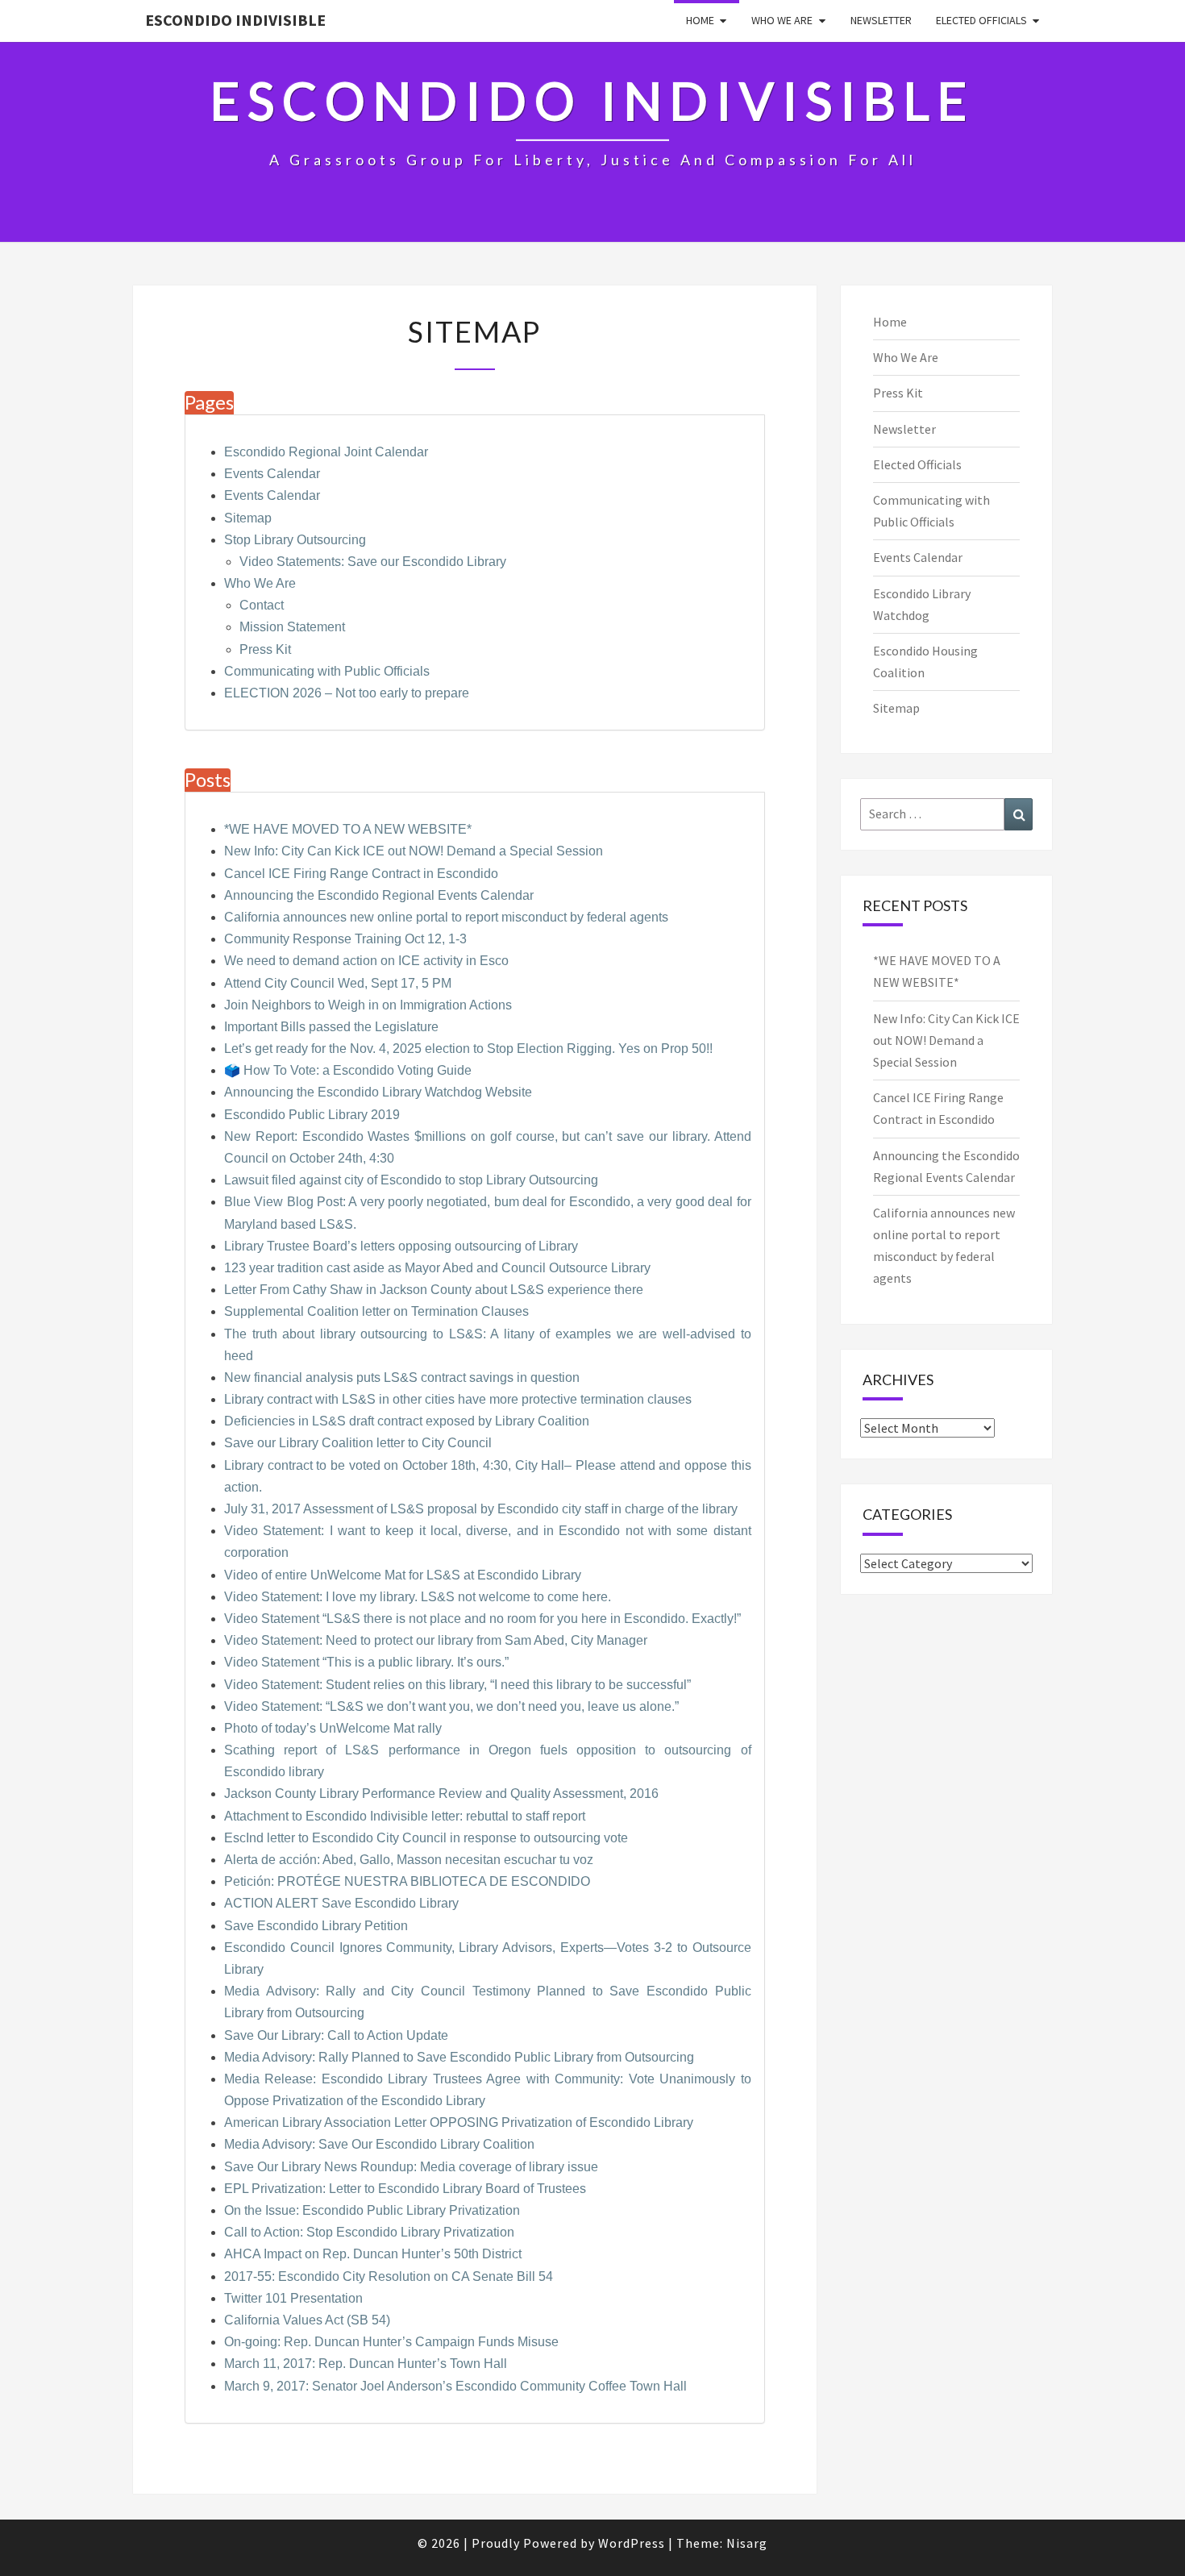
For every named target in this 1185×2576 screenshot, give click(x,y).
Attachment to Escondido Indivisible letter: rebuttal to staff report (405, 1816)
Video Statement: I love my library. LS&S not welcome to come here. (418, 1597)
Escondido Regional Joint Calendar (326, 452)
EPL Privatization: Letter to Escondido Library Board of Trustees (405, 2189)
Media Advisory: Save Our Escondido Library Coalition (379, 2144)
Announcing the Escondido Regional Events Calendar (379, 895)
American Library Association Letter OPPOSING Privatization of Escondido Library (459, 2122)
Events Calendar (272, 474)
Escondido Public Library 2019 (312, 1115)
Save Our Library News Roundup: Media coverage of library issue (411, 2167)
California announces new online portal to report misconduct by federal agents (446, 917)
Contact (262, 605)
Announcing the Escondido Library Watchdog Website (378, 1092)
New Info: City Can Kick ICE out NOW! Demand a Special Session (414, 851)
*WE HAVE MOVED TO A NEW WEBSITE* (348, 829)
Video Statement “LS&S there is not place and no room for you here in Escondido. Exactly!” (482, 1619)
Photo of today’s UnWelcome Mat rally (333, 1728)
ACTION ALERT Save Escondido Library (341, 1903)
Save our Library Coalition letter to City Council (358, 1443)
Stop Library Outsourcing (295, 540)
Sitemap (248, 518)
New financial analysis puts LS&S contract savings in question (402, 1377)
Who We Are (782, 20)
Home (700, 20)
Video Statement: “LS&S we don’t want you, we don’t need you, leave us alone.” (451, 1706)
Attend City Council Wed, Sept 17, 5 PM (338, 983)
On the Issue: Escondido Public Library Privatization (372, 2210)
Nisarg (747, 2543)
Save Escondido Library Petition (316, 1926)
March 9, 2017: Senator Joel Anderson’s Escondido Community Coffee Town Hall (455, 2386)
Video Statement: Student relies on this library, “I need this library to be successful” (457, 1685)
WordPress (632, 2543)
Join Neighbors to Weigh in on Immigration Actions (368, 1005)
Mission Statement (292, 627)
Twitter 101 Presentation (293, 2298)
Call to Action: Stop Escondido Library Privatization (369, 2232)
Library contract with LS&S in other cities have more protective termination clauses (458, 1399)
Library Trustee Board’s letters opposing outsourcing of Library (401, 1246)
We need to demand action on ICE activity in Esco (366, 961)
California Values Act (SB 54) (307, 2320)
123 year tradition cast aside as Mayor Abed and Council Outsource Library (437, 1268)
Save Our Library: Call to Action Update (336, 2035)
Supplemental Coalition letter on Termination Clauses (376, 1311)
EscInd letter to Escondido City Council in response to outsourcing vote (426, 1838)
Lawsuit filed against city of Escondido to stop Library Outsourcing (411, 1180)
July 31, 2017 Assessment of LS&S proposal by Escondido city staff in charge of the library (481, 1509)
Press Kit (265, 649)
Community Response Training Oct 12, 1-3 (345, 939)
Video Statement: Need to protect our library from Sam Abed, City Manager (436, 1640)
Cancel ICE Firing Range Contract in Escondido (361, 874)
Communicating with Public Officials (327, 671)
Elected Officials (981, 20)
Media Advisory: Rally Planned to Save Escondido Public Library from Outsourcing (459, 2057)
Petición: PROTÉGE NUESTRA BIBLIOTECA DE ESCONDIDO (407, 1881)
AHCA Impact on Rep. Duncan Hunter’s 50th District (373, 2254)
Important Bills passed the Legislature (331, 1027)
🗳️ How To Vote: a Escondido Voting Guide (348, 1070)
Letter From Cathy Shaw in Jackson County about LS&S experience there (434, 1290)
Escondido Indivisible (235, 20)
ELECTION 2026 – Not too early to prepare (347, 693)
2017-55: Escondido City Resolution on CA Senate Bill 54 (389, 2276)
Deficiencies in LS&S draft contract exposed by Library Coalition (407, 1421)
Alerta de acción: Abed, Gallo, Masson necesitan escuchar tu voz (409, 1860)
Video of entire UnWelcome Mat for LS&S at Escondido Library (403, 1575)
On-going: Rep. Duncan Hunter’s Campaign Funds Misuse (391, 2342)
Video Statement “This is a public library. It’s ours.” (366, 1662)
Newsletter (881, 20)
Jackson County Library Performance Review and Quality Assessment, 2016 (441, 1794)
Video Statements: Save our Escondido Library (373, 562)
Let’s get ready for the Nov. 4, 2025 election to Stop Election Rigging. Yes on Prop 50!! (468, 1049)
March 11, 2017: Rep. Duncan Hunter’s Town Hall (366, 2364)
